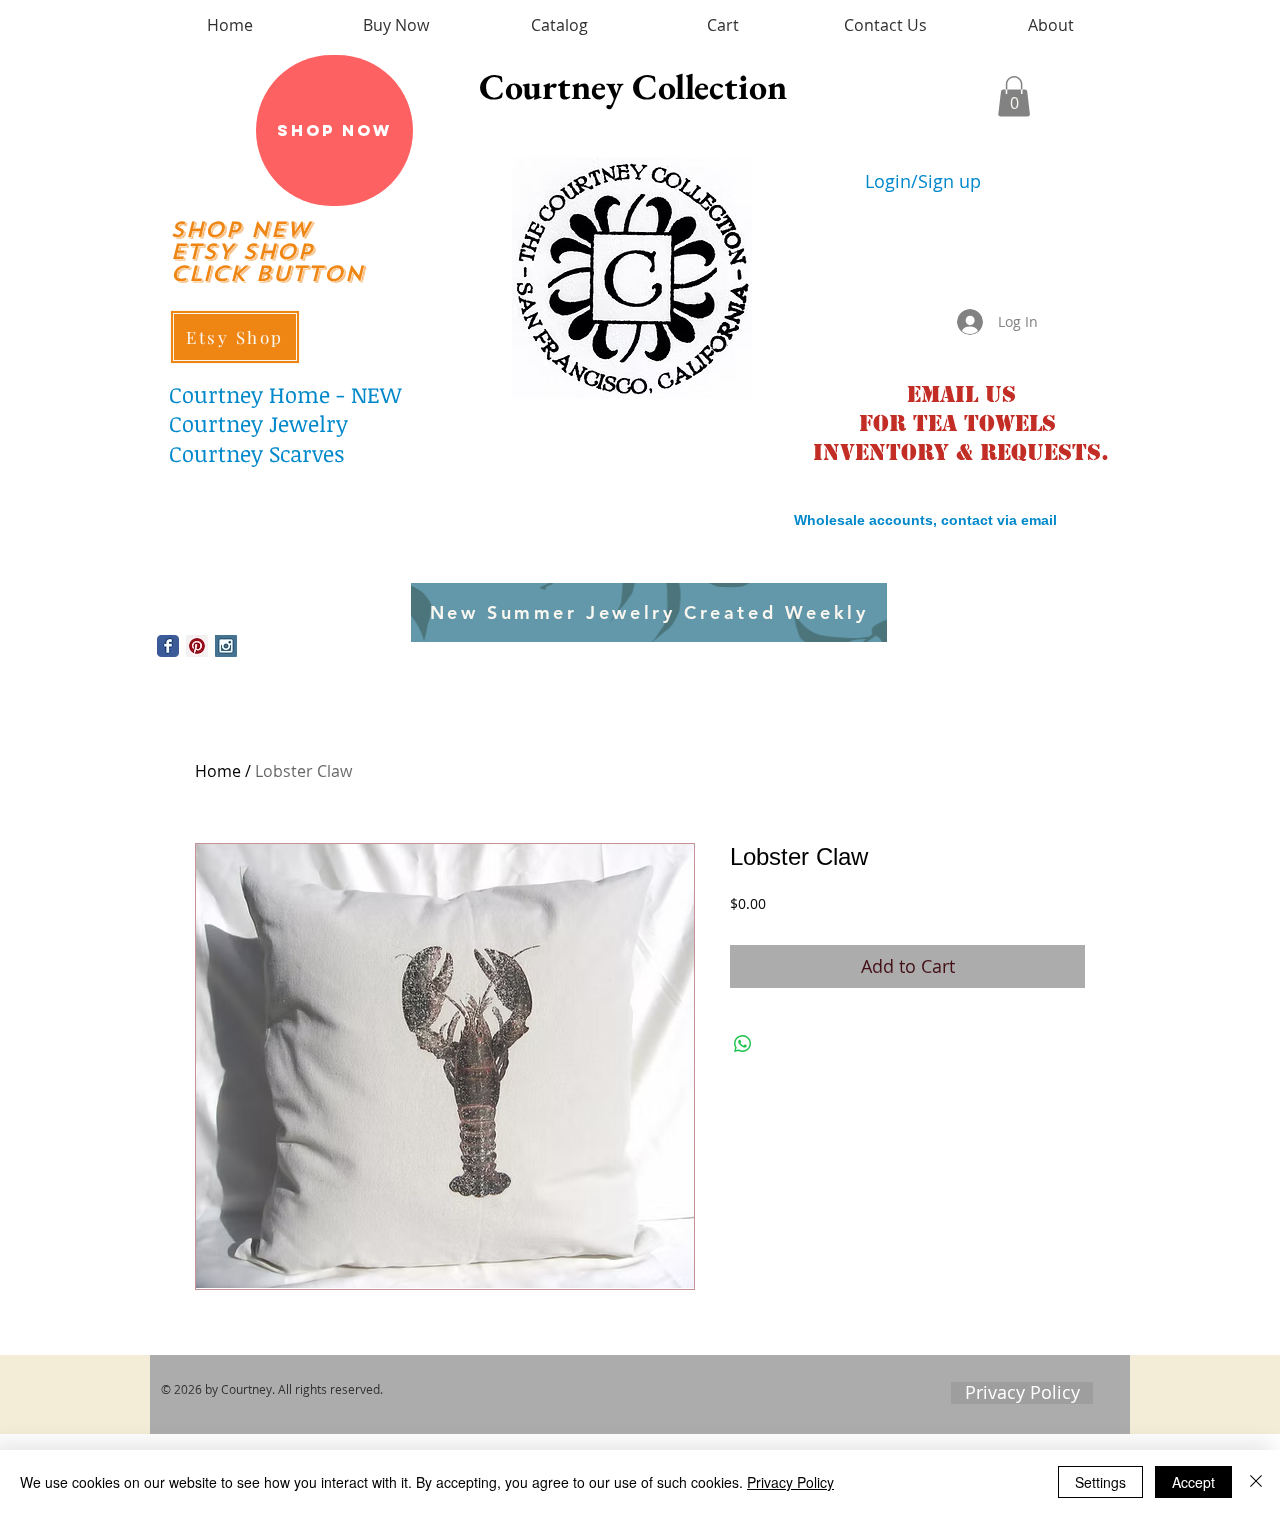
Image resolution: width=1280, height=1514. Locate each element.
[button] (1014, 96)
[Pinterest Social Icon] (197, 646)
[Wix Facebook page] (168, 646)
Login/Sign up (923, 181)
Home (218, 771)
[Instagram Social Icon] (226, 646)
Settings (1100, 1482)
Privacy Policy (790, 1482)
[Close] (1256, 1482)
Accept (1193, 1482)
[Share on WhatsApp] (743, 1044)
